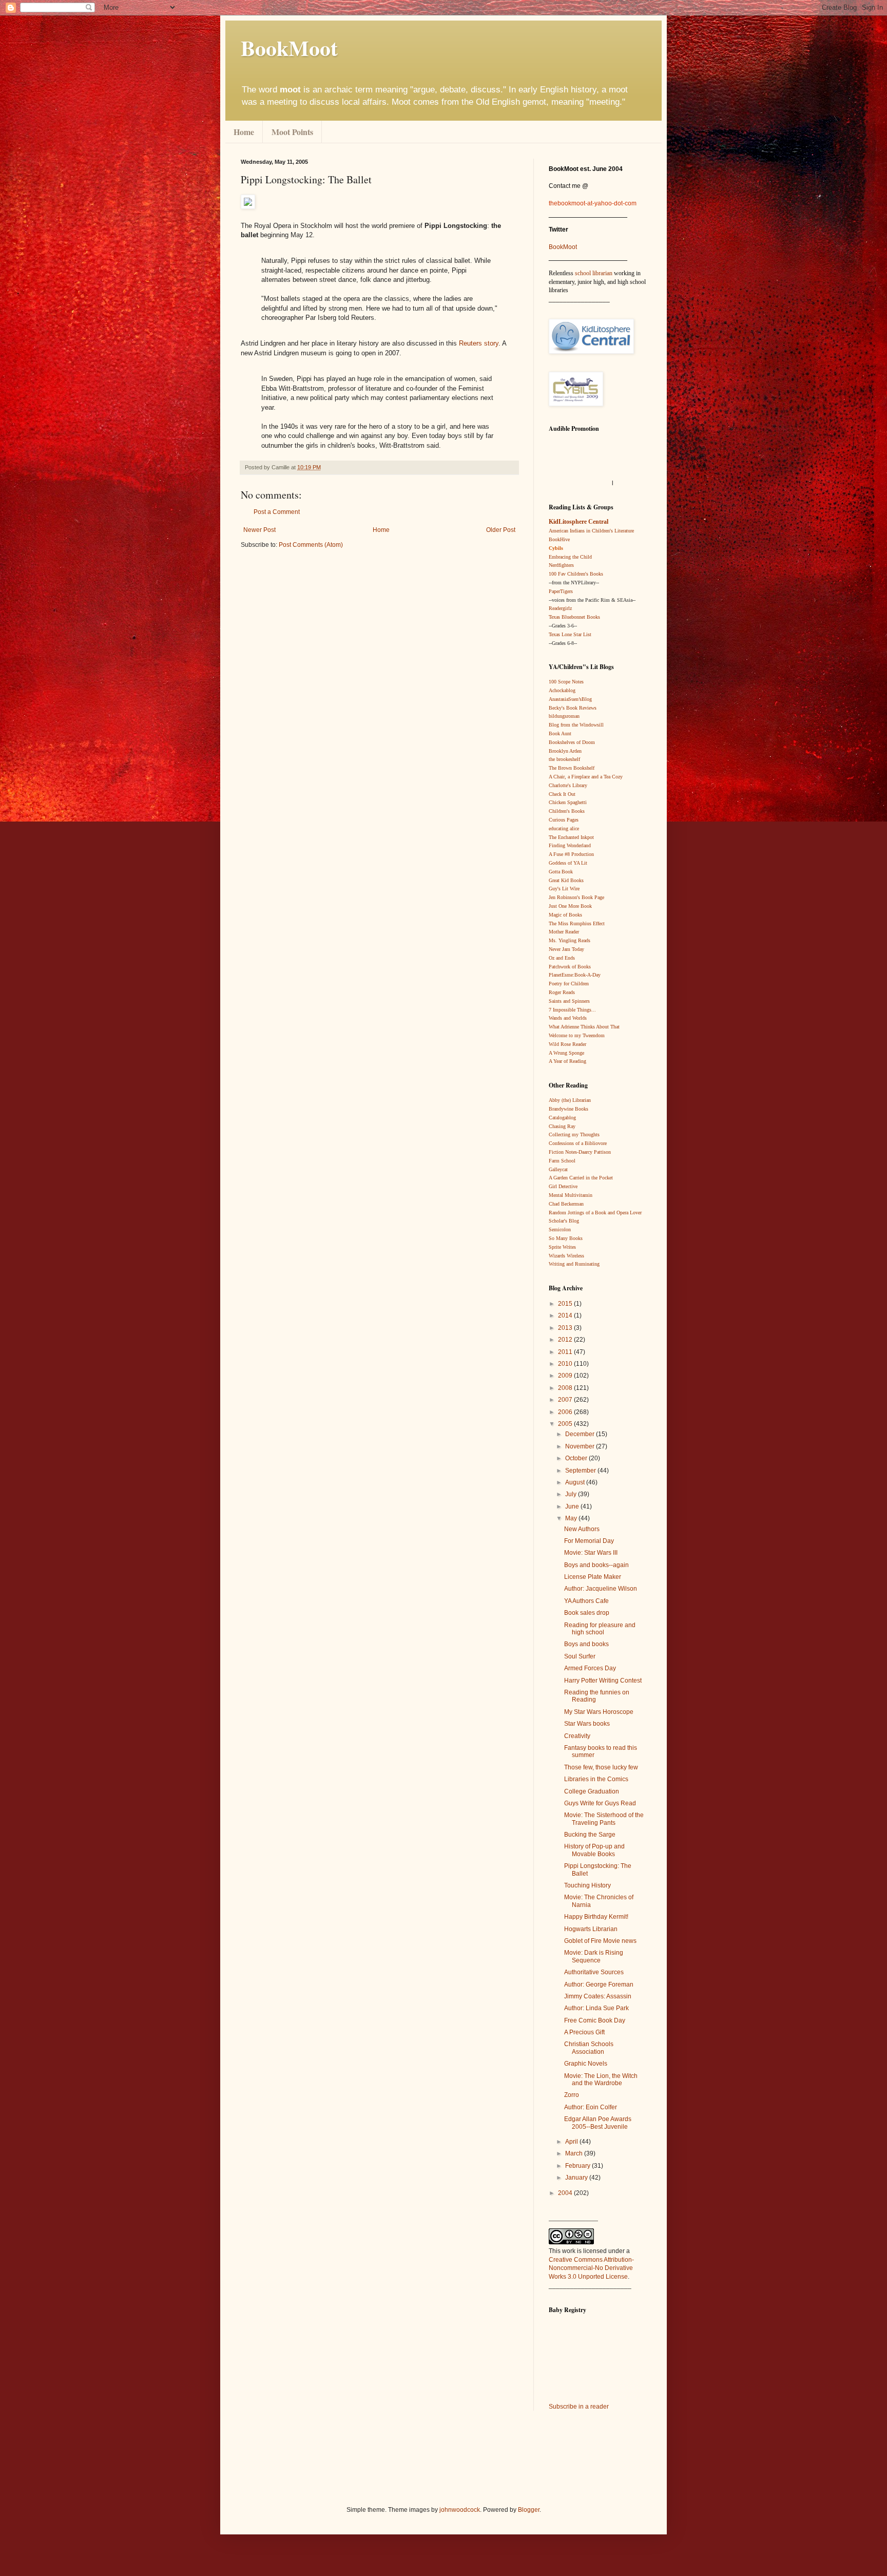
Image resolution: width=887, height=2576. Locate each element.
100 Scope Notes (566, 682)
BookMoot (563, 247)
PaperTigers (561, 591)
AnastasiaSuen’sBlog (570, 699)
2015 (566, 1304)
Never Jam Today (566, 949)
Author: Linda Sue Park (596, 2008)
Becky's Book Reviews (573, 708)
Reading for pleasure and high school (600, 1629)
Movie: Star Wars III (591, 1553)
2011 (566, 1352)
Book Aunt (560, 733)
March (575, 2153)
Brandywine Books (568, 1109)
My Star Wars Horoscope (599, 1712)
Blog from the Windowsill (576, 725)
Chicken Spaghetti (568, 802)
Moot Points (292, 132)
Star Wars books (587, 1724)
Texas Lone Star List (570, 634)
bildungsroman (564, 716)
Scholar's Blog (564, 1221)
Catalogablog (562, 1118)
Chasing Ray (562, 1126)
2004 (566, 2193)
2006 (566, 1412)
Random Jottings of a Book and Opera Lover (595, 1213)
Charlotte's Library (568, 785)
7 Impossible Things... (572, 1010)
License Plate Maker (593, 1577)
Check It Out (562, 794)
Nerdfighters (561, 565)
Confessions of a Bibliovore (578, 1143)
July (572, 1494)
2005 (566, 1424)
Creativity (577, 1736)
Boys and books (586, 1644)
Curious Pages (564, 820)
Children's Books (567, 811)
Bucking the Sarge (590, 1835)
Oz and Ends (562, 958)
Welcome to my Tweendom (577, 1035)
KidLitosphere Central (579, 522)
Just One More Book (570, 906)
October (577, 1458)
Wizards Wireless (566, 1256)
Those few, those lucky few (601, 1767)
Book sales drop (587, 1613)
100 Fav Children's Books (576, 574)
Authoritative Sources (594, 1972)
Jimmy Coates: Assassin (598, 1996)
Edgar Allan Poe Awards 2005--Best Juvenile (598, 2123)
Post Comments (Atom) (311, 545)
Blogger (529, 2510)
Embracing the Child (570, 557)
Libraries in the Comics (596, 1779)
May (572, 1518)
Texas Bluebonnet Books (574, 617)
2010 (566, 1364)
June (573, 1506)
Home (244, 132)
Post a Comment (277, 512)
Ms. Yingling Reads (570, 940)
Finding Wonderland (570, 845)
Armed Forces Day (590, 1668)
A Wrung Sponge (566, 1053)
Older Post (501, 530)
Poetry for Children (569, 984)
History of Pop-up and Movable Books (594, 1850)
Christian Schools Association (589, 2048)
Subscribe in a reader (579, 2407)
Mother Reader (564, 932)
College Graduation (592, 1791)
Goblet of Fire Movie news (600, 1941)
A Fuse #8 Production (571, 854)
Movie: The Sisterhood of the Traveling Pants (604, 1819)
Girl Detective (563, 1186)
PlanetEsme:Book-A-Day (575, 975)
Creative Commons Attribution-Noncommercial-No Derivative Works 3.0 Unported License (591, 2268)
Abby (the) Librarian (570, 1100)
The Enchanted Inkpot (571, 837)
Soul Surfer (580, 1656)
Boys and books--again (596, 1565)
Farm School (562, 1161)
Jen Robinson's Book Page (576, 897)
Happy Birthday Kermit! (596, 1917)
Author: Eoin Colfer (591, 2107)
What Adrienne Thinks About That (584, 1027)
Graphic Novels (586, 2064)
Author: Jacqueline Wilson (601, 1589)
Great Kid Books (566, 880)
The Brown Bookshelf (572, 768)
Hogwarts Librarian (591, 1929)
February (579, 2166)
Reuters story (479, 343)
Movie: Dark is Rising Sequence (594, 1956)
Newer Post (259, 530)
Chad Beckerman (566, 1204)
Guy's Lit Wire (564, 889)
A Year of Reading (567, 1061)
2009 (566, 1376)
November (581, 1446)
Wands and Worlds (568, 1018)
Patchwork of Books (570, 967)
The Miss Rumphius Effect (577, 923)
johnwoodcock (460, 2510)
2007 (566, 1400)
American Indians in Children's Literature (591, 531)
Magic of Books (565, 915)
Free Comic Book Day (595, 2020)
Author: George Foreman (599, 1985)
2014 (566, 1315)
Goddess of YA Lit (568, 863)
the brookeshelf (564, 759)
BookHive (559, 539)
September (581, 1471)
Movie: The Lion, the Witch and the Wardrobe (601, 2079)
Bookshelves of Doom (572, 742)
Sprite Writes (562, 1247)
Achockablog (562, 690)
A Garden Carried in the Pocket (581, 1178)
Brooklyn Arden (565, 751)
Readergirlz (560, 608)
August (576, 1482)
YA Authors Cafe (586, 1601)
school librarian (594, 273)
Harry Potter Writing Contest (603, 1681)
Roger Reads (562, 992)
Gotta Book (561, 872)
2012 (566, 1340)
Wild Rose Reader (567, 1044)
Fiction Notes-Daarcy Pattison (580, 1152)
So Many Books (566, 1238)
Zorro (572, 2095)
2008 (566, 1388)
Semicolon (560, 1229)
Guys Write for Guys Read (600, 1803)
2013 (566, 1328)
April (572, 2142)
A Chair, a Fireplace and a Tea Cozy (586, 777)
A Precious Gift (584, 2032)
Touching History (587, 1885)
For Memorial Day (589, 1541)
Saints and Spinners (569, 1001)
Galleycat (558, 1169)
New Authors (582, 1529)
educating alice (564, 828)
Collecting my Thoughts (574, 1134)
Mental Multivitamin (571, 1195)
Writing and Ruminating (574, 1264)
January (577, 2178)
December (581, 1434)
